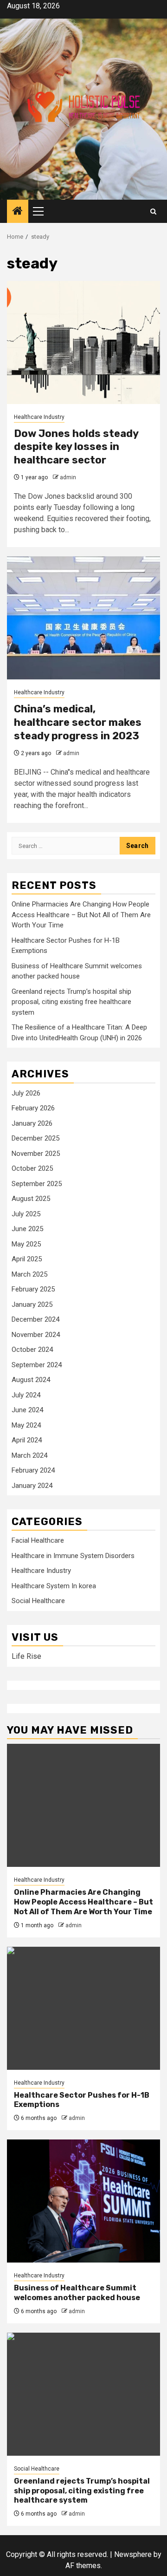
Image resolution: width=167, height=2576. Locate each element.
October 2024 (32, 1350)
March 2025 (29, 1274)
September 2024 (37, 1365)
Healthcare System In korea (54, 1586)
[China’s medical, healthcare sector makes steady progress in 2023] (83, 618)
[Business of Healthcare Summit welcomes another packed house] (83, 2201)
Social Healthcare (38, 1601)
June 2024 (27, 1410)
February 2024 (33, 1470)
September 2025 (37, 1184)
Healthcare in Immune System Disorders (73, 1556)
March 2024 (29, 1455)
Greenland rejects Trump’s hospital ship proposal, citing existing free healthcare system (71, 1002)
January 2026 (32, 1123)
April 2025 (27, 1259)
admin (68, 477)
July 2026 (26, 1093)
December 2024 (35, 1319)
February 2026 (33, 1108)
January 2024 (32, 1486)
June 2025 (27, 1229)
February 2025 (33, 1289)
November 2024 (36, 1335)
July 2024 (26, 1395)
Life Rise (26, 1656)
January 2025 (32, 1304)
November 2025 (36, 1154)
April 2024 (27, 1440)
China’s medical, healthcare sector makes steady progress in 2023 (78, 722)
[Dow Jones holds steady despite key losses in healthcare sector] (83, 342)
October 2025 (32, 1168)
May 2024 (26, 1425)
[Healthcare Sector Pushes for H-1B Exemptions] (83, 2008)
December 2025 (35, 1138)
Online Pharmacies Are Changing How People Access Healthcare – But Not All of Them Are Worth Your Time (81, 915)
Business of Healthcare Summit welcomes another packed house (77, 2293)
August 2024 (31, 1380)
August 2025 (31, 1199)
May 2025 (26, 1244)
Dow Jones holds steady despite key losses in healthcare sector (76, 447)
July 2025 (26, 1214)
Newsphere (133, 2554)
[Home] (18, 212)
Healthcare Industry (39, 417)
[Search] (153, 212)
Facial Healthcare (38, 1540)
